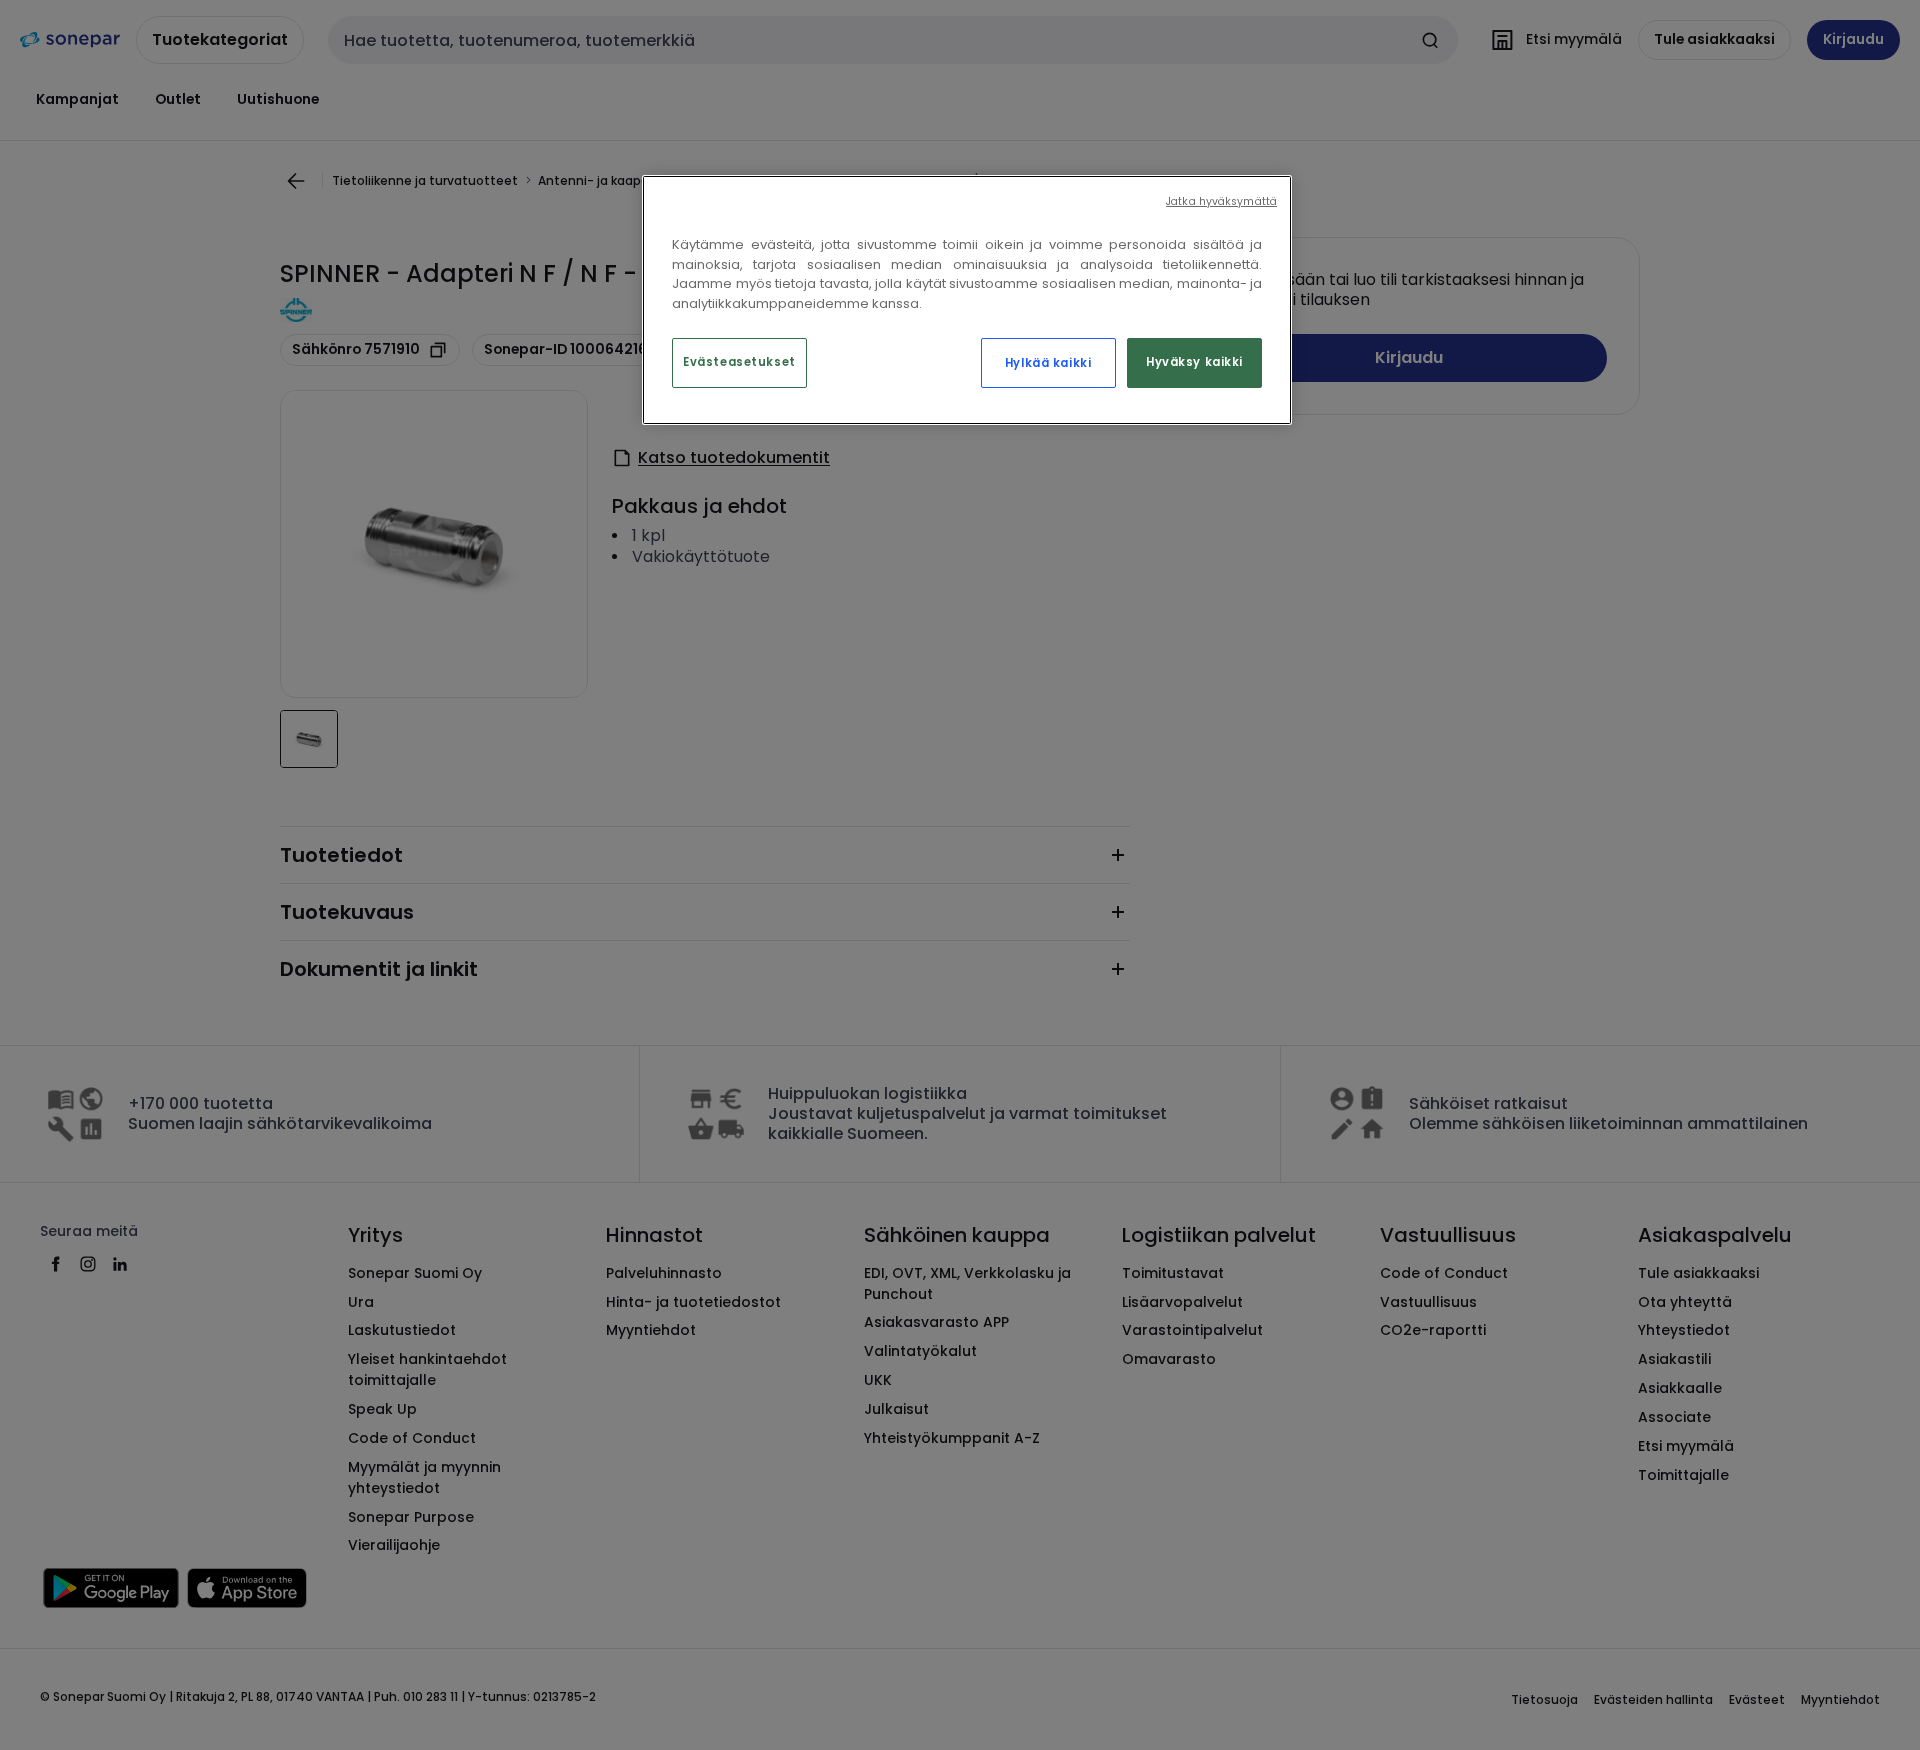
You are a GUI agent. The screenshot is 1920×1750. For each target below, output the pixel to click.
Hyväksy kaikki (1194, 362)
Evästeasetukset (739, 362)
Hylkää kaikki (1048, 363)
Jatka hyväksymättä (1221, 201)
